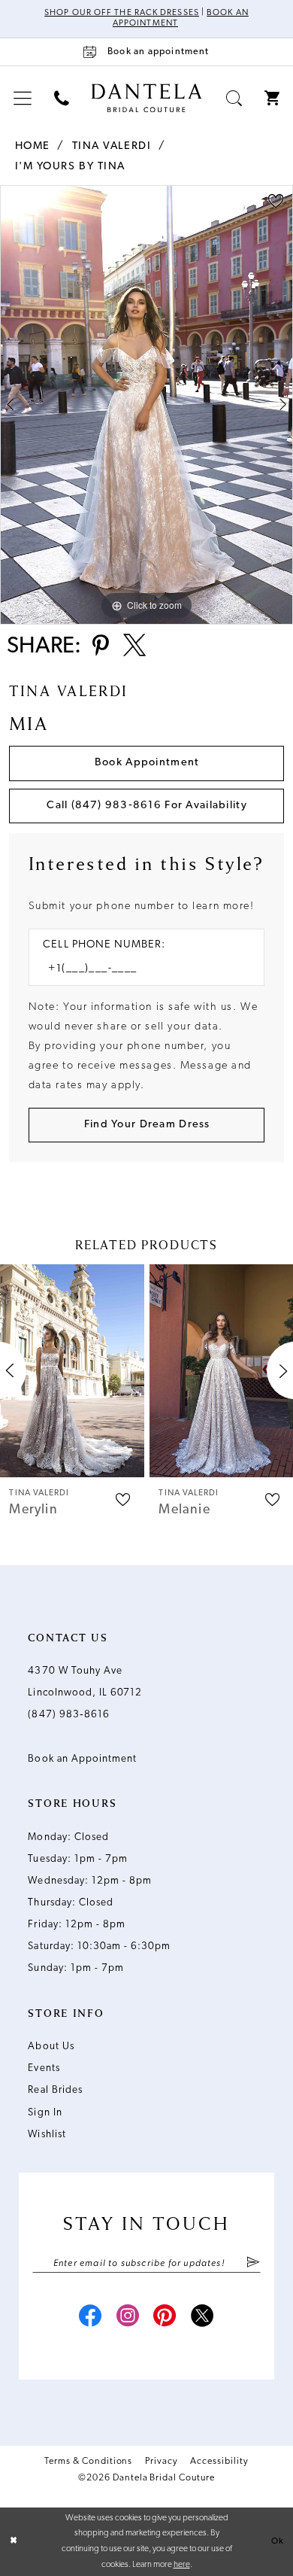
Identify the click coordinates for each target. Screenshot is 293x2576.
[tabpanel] (146, 405)
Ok (278, 2541)
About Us (51, 2047)
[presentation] (72, 1371)
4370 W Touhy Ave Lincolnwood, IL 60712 (85, 1682)
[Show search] (234, 99)
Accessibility (219, 2462)
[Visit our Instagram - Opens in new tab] (128, 2318)
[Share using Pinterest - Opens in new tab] (101, 647)
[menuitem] (23, 99)
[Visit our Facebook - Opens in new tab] (91, 2318)
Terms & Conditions (88, 2462)
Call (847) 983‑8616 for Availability (146, 806)
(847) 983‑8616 (69, 1715)
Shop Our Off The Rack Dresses (122, 13)
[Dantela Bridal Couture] (147, 97)
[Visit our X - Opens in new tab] (202, 2318)
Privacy (162, 2462)
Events (44, 2068)
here (182, 2565)
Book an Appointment (82, 1759)
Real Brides (55, 2090)
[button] (23, 99)
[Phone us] (62, 99)
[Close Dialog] (14, 2542)
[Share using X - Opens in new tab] (134, 647)
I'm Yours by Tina (71, 167)
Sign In (45, 2113)
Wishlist (47, 2135)
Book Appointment (147, 763)
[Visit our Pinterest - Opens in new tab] (165, 2318)
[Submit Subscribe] (253, 2263)
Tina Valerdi (112, 146)
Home (33, 146)
